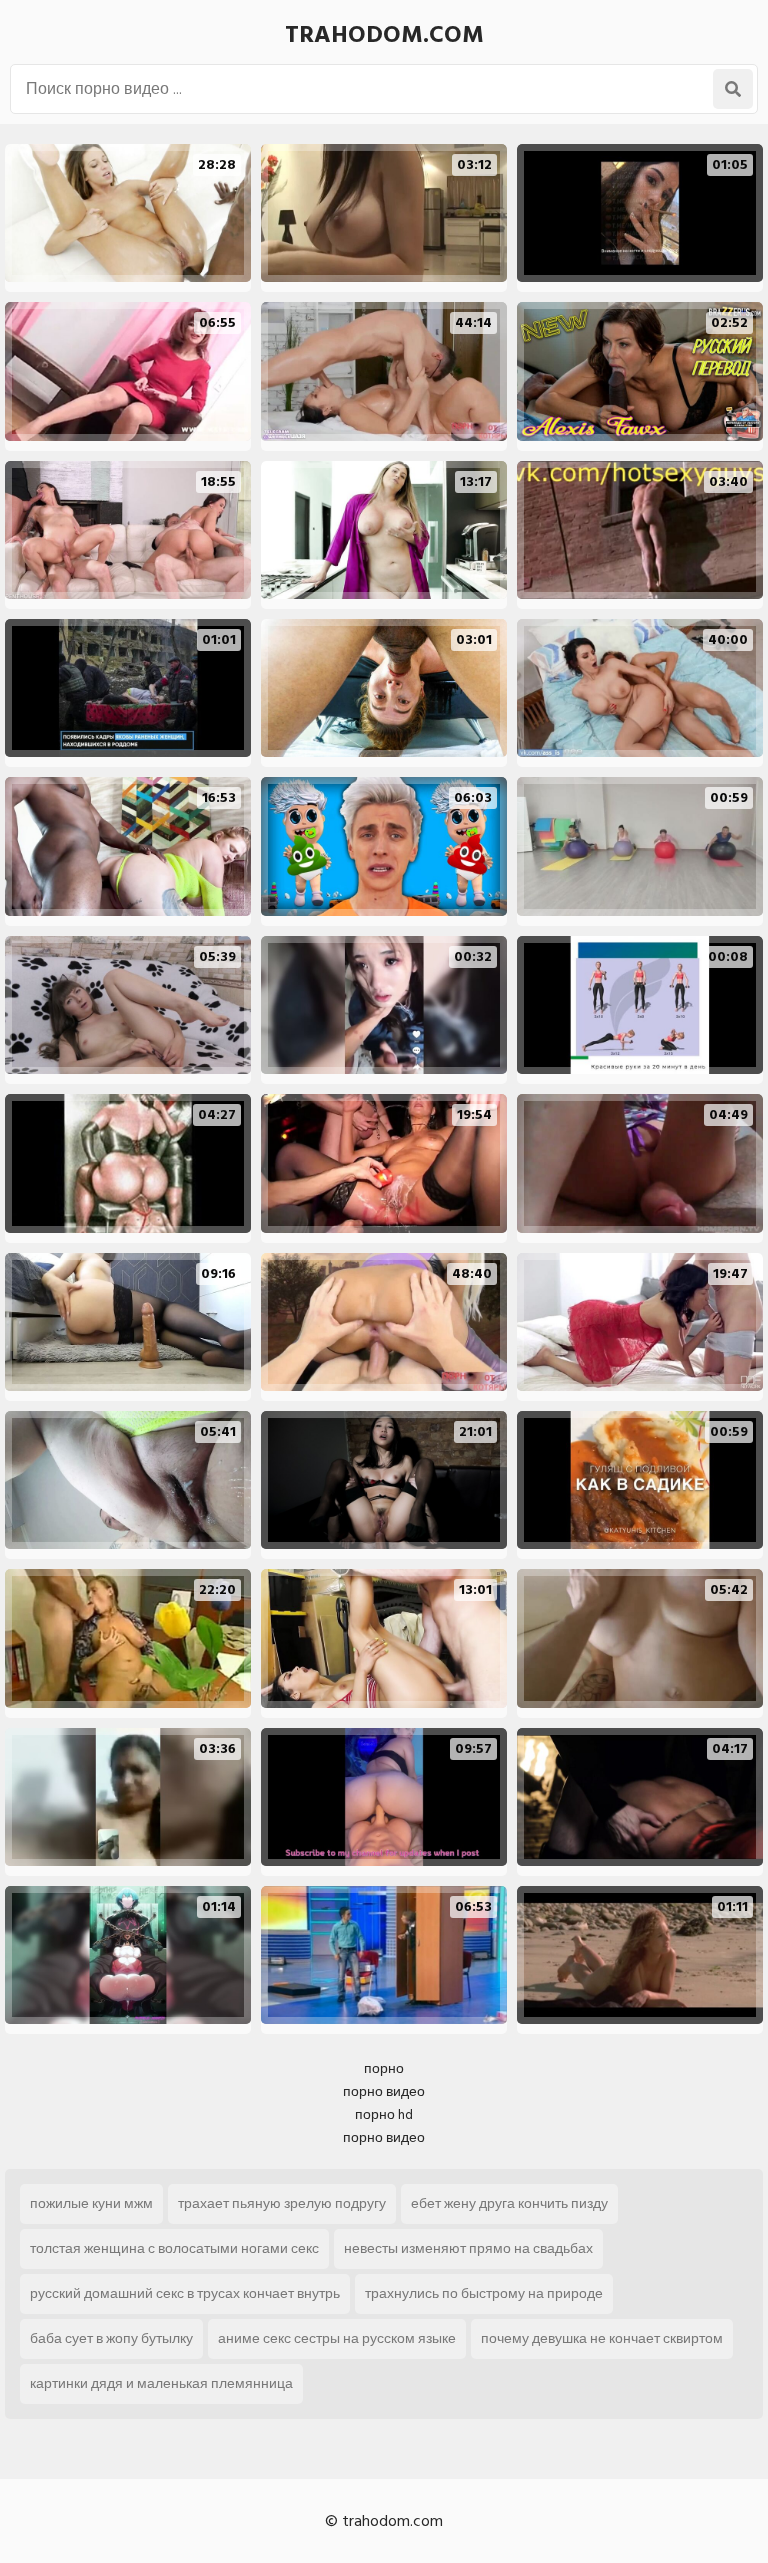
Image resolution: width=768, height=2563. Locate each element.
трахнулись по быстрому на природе (484, 2293)
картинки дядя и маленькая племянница (161, 2383)
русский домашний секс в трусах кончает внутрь (185, 2293)
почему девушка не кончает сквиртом (602, 2338)
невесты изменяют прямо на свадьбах (468, 2248)
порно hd (384, 2114)
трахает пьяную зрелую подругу (282, 2203)
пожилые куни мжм (91, 2203)
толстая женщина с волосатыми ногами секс (174, 2248)
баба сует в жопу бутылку (111, 2338)
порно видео (384, 2091)
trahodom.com (384, 34)
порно (384, 2068)
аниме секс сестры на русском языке (337, 2338)
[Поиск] (733, 89)
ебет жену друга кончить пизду (509, 2203)
